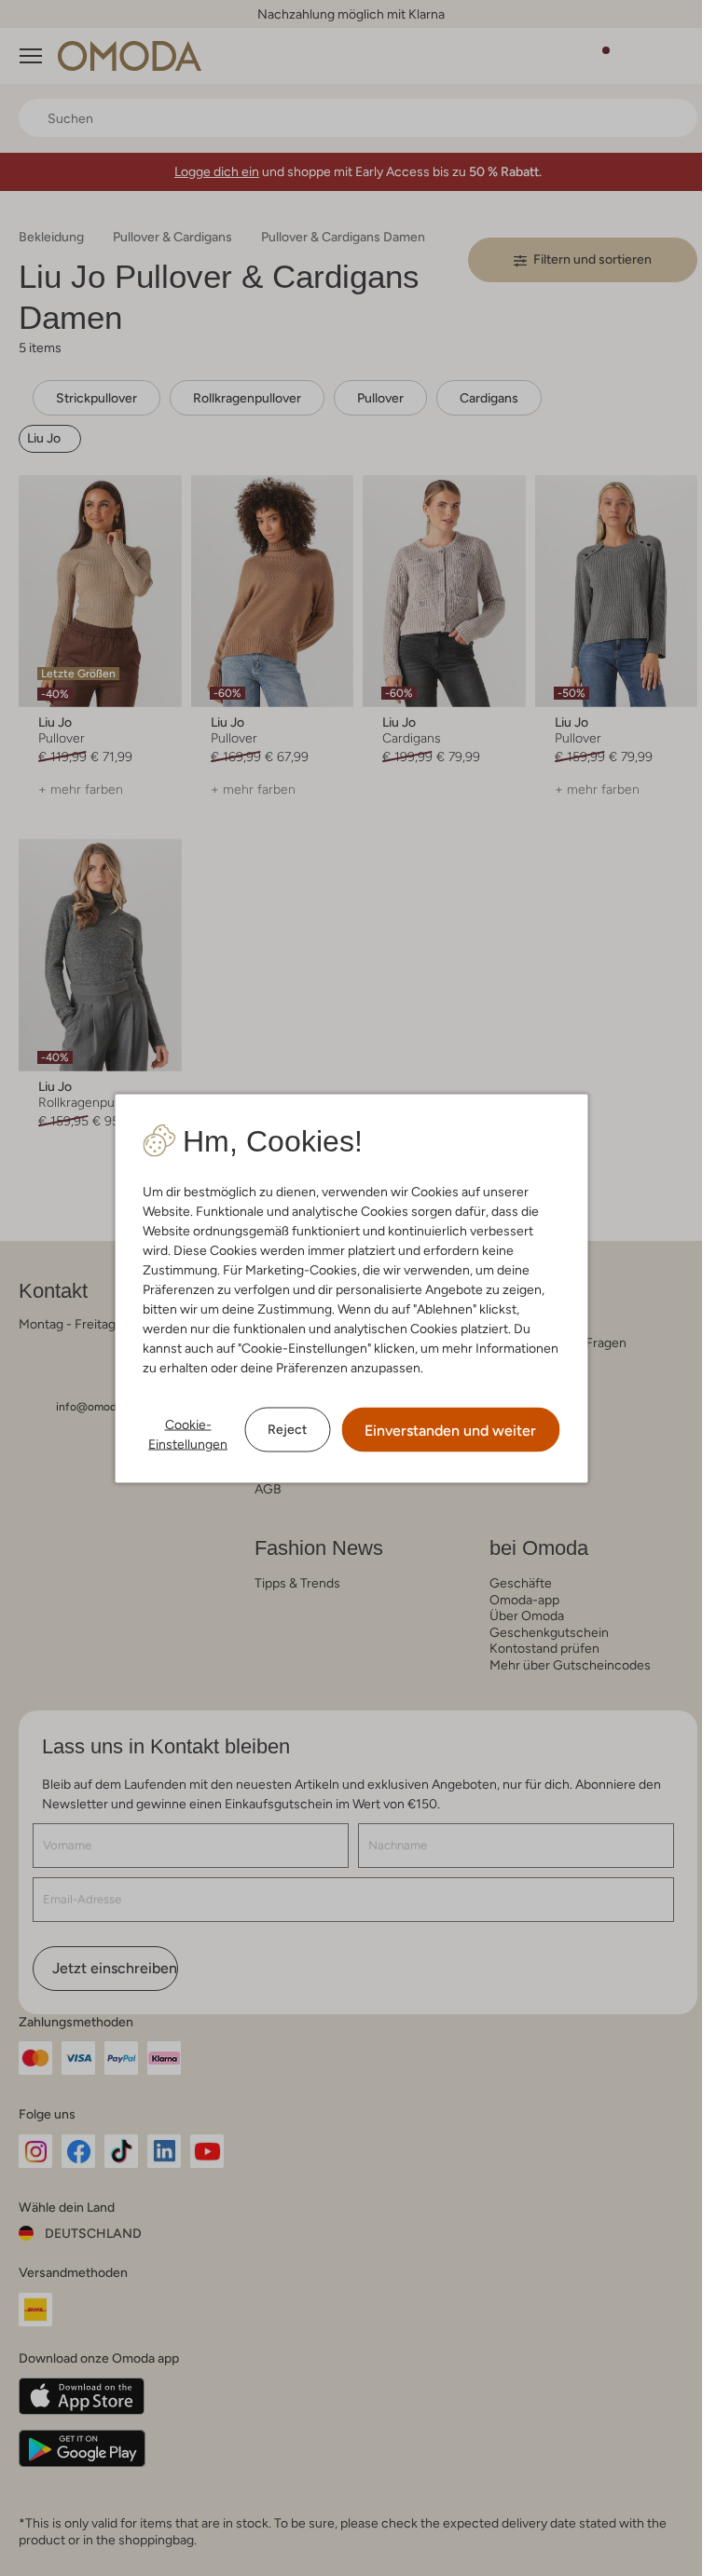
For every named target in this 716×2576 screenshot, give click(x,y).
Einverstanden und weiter (450, 1430)
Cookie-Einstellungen (188, 1433)
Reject (287, 1429)
